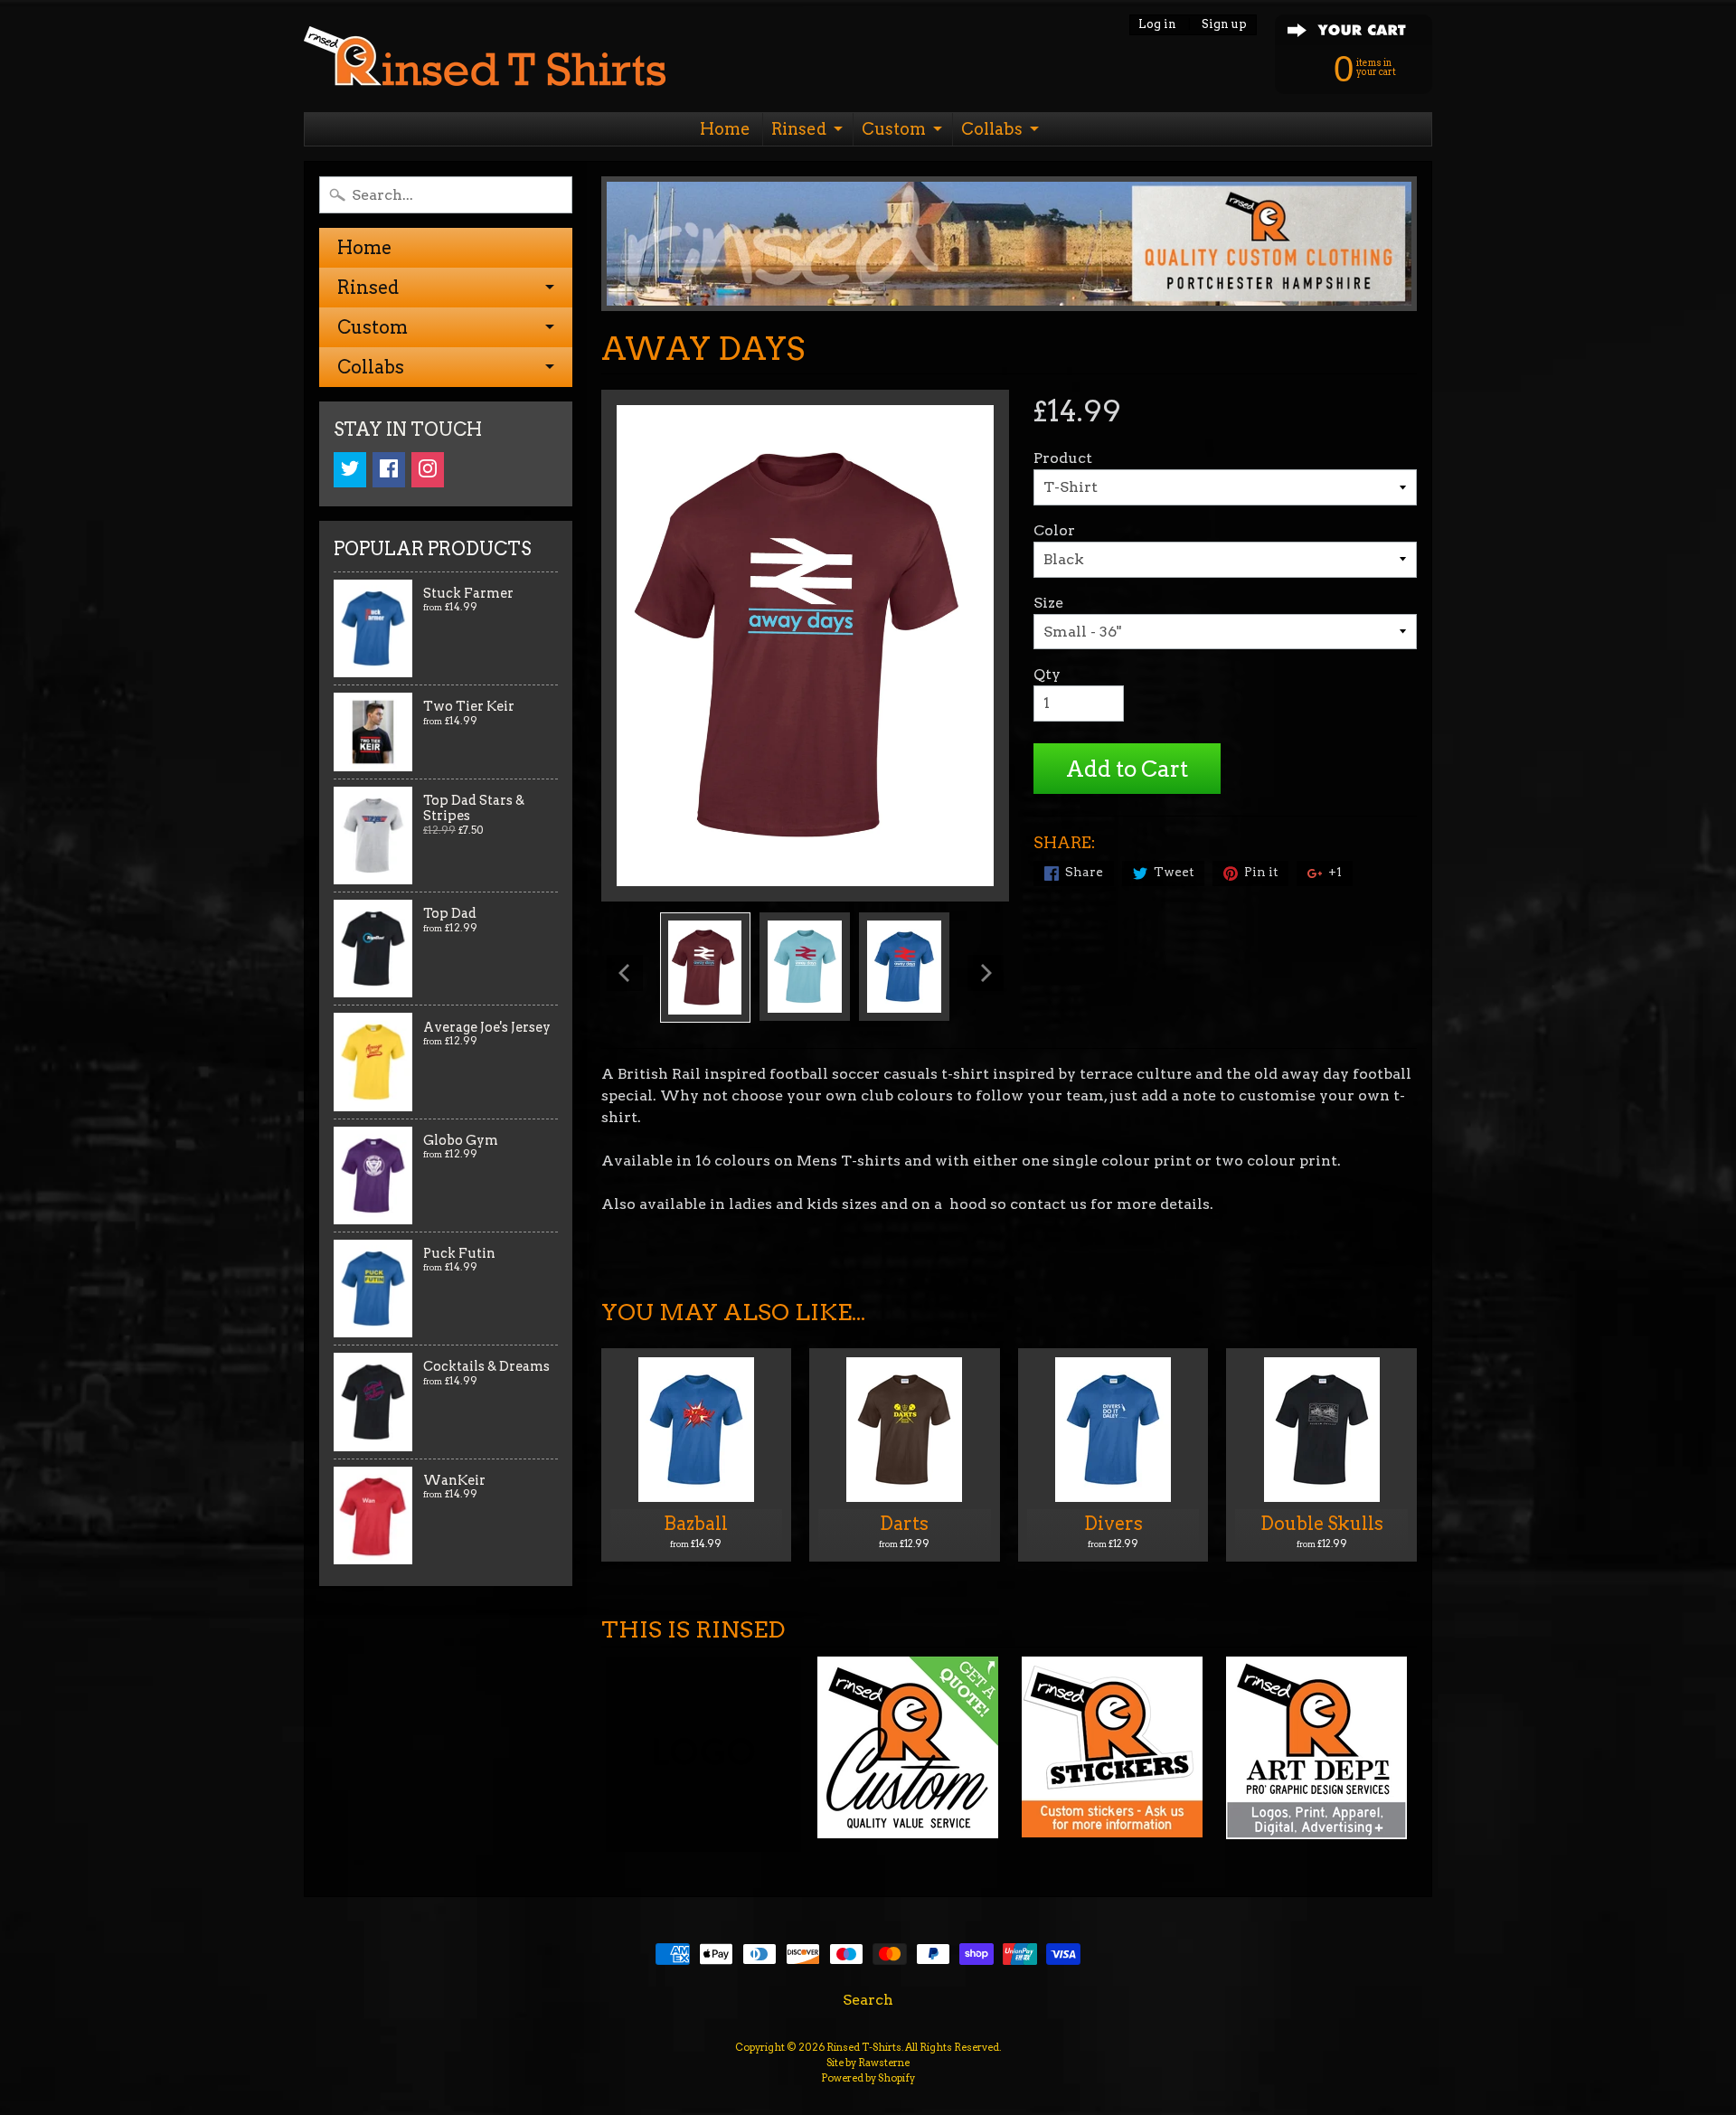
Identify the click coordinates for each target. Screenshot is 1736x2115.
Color (1054, 530)
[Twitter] (350, 470)
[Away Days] (705, 968)
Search (868, 2000)
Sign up (1224, 25)
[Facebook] (389, 470)
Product (1063, 458)
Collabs (992, 129)
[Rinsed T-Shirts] (485, 61)
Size (1048, 603)
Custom (894, 129)
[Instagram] (428, 470)
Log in (1157, 25)
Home (725, 129)
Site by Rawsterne (868, 2063)
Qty (1047, 674)
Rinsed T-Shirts (864, 2047)
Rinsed (799, 129)
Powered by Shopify (868, 2078)
